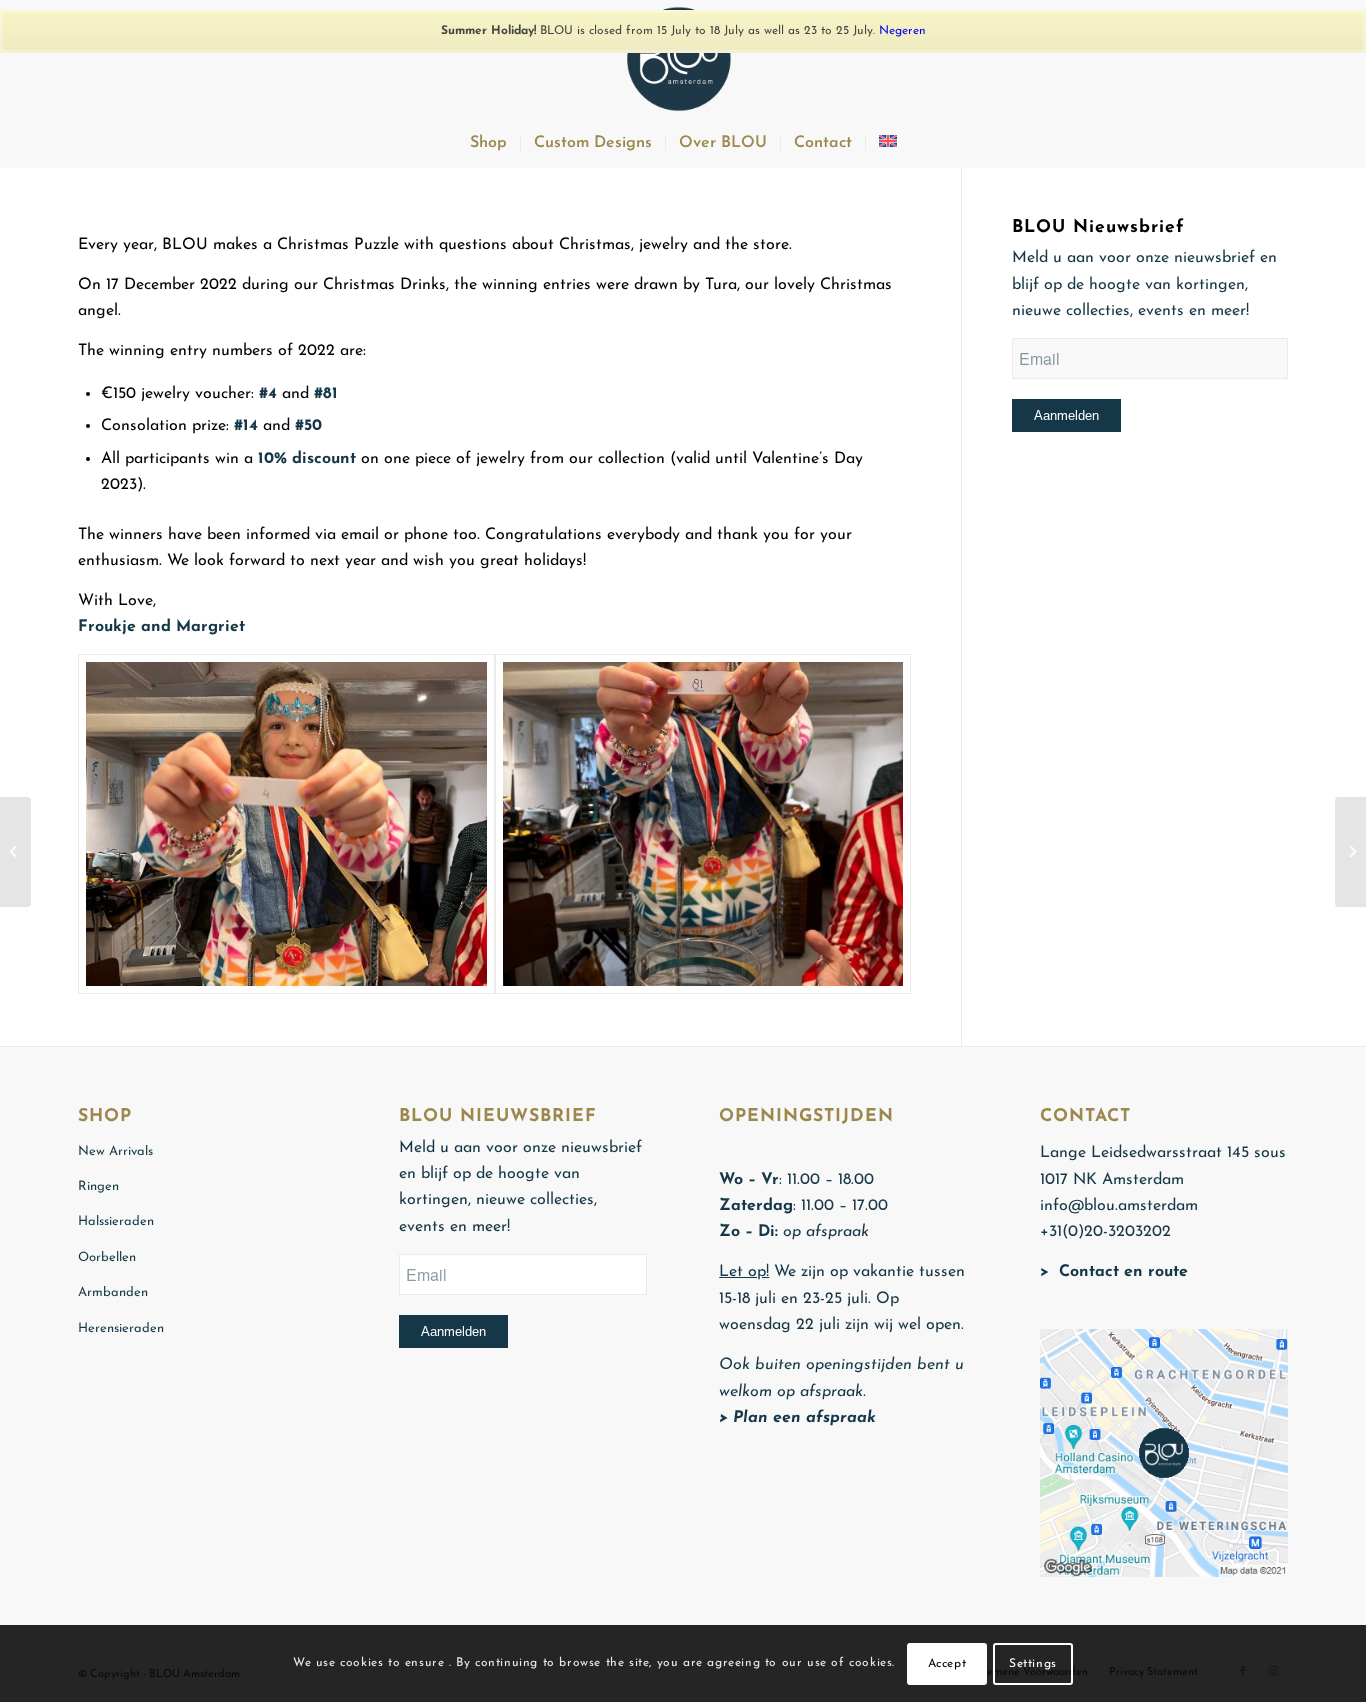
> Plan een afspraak (797, 1418)
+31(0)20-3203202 (1105, 1232)
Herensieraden (121, 1328)
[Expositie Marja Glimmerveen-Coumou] (15, 852)
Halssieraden (116, 1221)
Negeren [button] (902, 31)
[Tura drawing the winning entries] (286, 824)
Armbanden (113, 1292)
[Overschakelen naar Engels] (887, 143)
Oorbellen (107, 1257)
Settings (1033, 1664)
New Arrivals (115, 1151)
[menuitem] (488, 143)
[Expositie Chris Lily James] (1350, 852)
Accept (947, 1664)
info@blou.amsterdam (1119, 1206)
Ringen (98, 1186)
